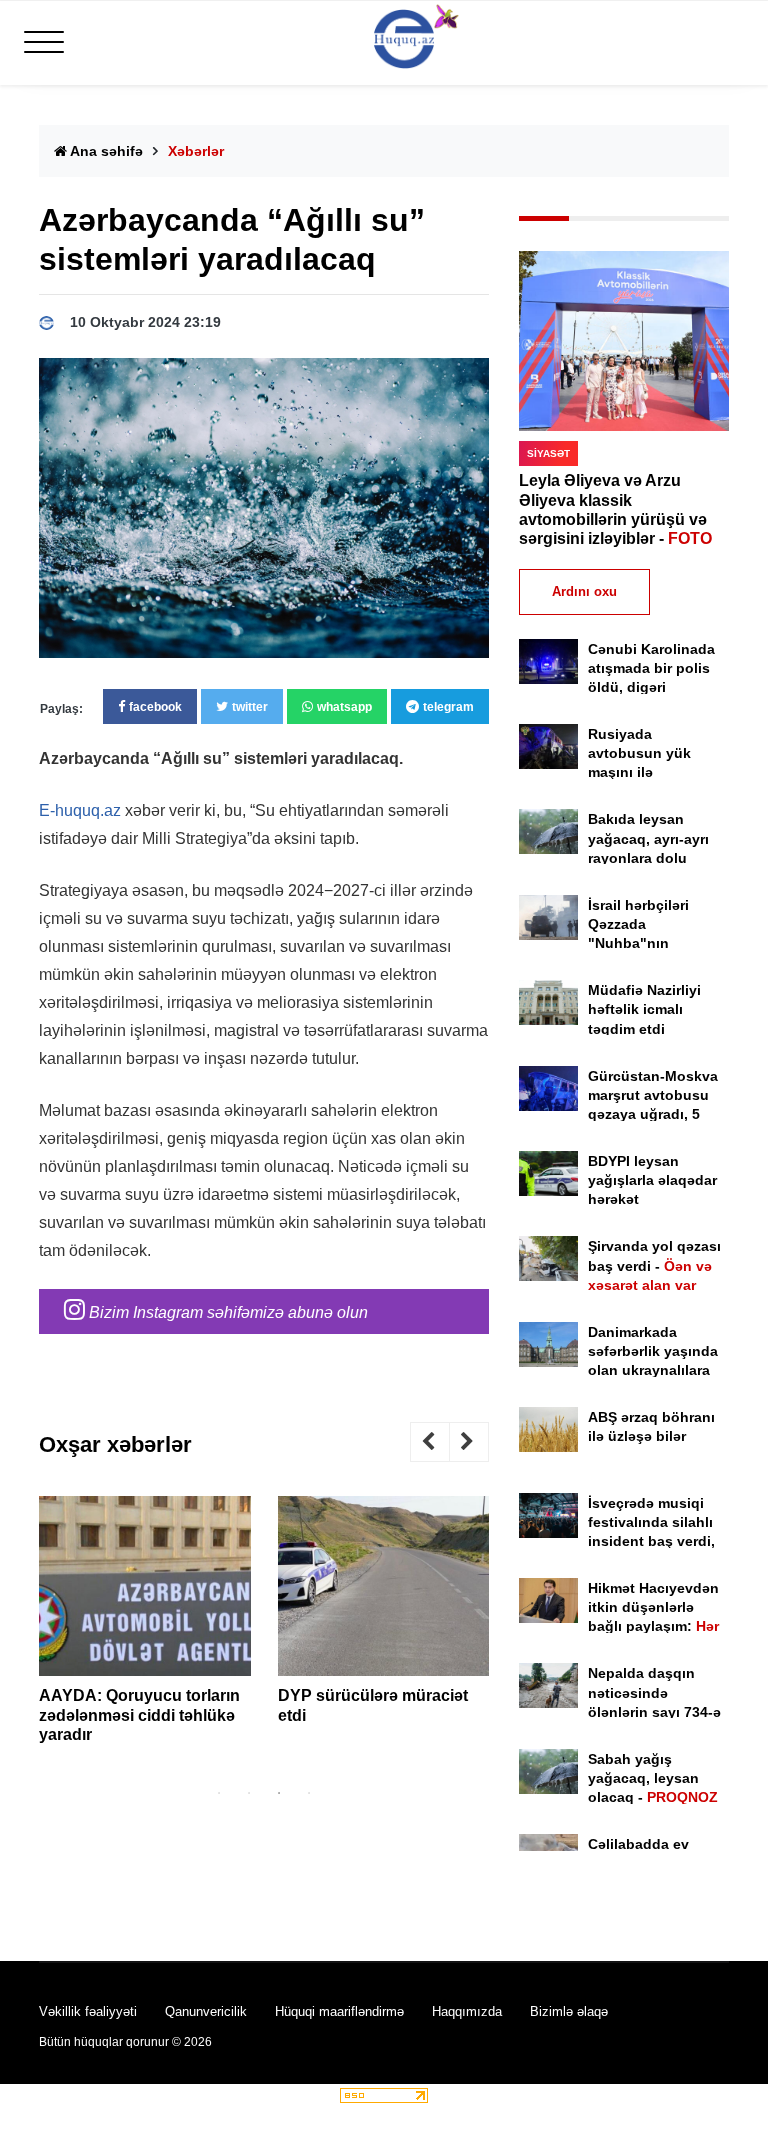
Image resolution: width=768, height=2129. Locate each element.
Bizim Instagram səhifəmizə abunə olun (226, 1312)
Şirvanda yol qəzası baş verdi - (654, 1265)
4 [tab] (309, 1793)
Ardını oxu (584, 591)
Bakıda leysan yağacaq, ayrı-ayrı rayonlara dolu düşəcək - (648, 857)
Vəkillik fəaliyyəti (88, 2011)
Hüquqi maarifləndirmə (339, 2011)
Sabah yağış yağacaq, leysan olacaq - (653, 1778)
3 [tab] (279, 1793)
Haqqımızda (467, 2011)
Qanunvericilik (206, 2011)
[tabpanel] (145, 1627)
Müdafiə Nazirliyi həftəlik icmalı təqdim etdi (644, 1009)
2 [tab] (249, 1793)
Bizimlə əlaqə (569, 2011)
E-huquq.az (80, 810)
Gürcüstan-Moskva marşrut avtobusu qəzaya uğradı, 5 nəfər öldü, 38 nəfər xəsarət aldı (654, 1114)
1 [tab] (219, 1793)
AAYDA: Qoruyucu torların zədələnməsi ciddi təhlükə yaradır (139, 1714)
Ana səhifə (105, 151)
